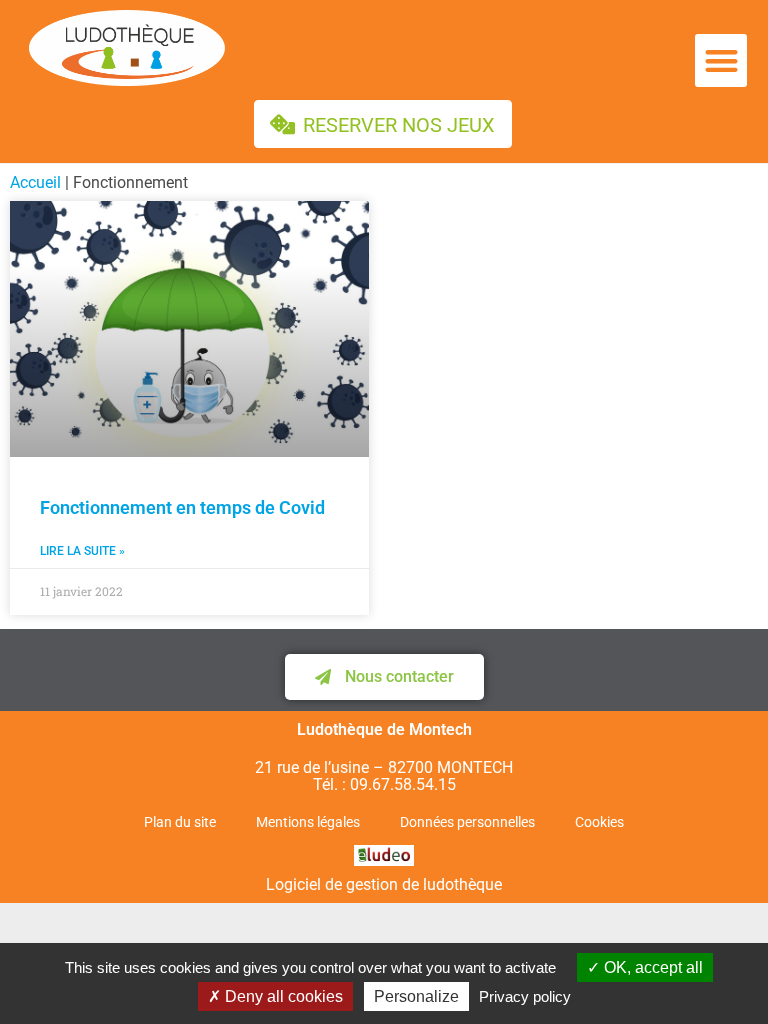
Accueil (35, 182)
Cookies (599, 822)
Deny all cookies (282, 996)
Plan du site (180, 822)
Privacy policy (525, 996)
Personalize (416, 996)
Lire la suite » (82, 551)
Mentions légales (308, 822)
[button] (721, 60)
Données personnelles (467, 822)
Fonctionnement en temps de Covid (182, 507)
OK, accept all (651, 967)
